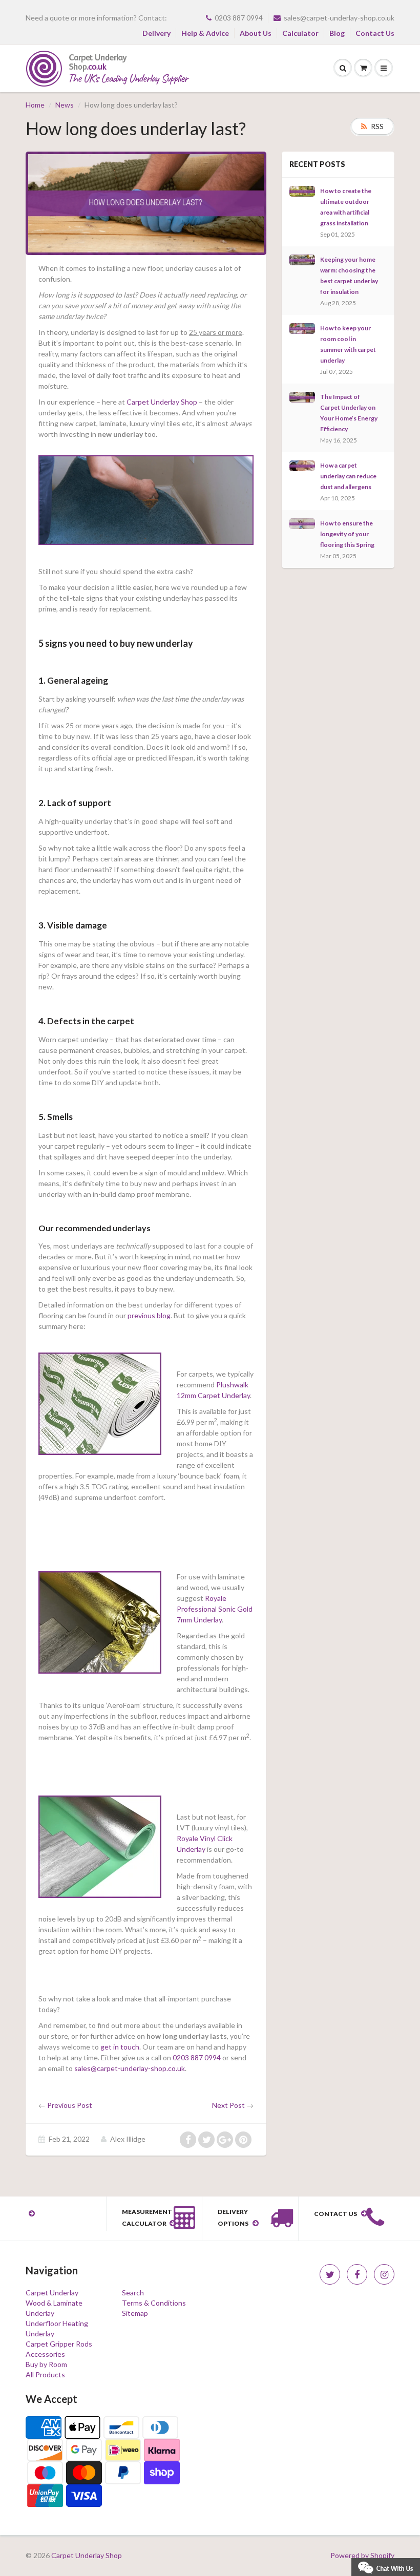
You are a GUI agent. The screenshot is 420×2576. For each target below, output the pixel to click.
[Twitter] (330, 2274)
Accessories (45, 2354)
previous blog (149, 1315)
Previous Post (70, 2105)
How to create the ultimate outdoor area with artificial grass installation (346, 207)
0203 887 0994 (239, 18)
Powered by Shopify (362, 2555)
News (65, 105)
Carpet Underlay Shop (162, 402)
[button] (386, 2566)
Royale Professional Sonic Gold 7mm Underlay (215, 1609)
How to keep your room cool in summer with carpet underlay (348, 344)
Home (35, 105)
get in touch (120, 2047)
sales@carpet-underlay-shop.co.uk (339, 18)
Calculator (300, 33)
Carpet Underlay (52, 2293)
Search (133, 2293)
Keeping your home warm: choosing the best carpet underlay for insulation (349, 276)
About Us (256, 33)
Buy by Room (46, 2364)
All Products (45, 2374)
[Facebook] (357, 2274)
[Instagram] (384, 2274)
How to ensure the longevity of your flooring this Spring (347, 534)
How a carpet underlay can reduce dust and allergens (348, 476)
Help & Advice (205, 33)
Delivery (156, 33)
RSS (377, 126)
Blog (337, 33)
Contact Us (375, 33)
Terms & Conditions (154, 2303)
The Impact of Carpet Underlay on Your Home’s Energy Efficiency (349, 413)
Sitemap (135, 2313)
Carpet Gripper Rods (59, 2344)
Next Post (228, 2105)
